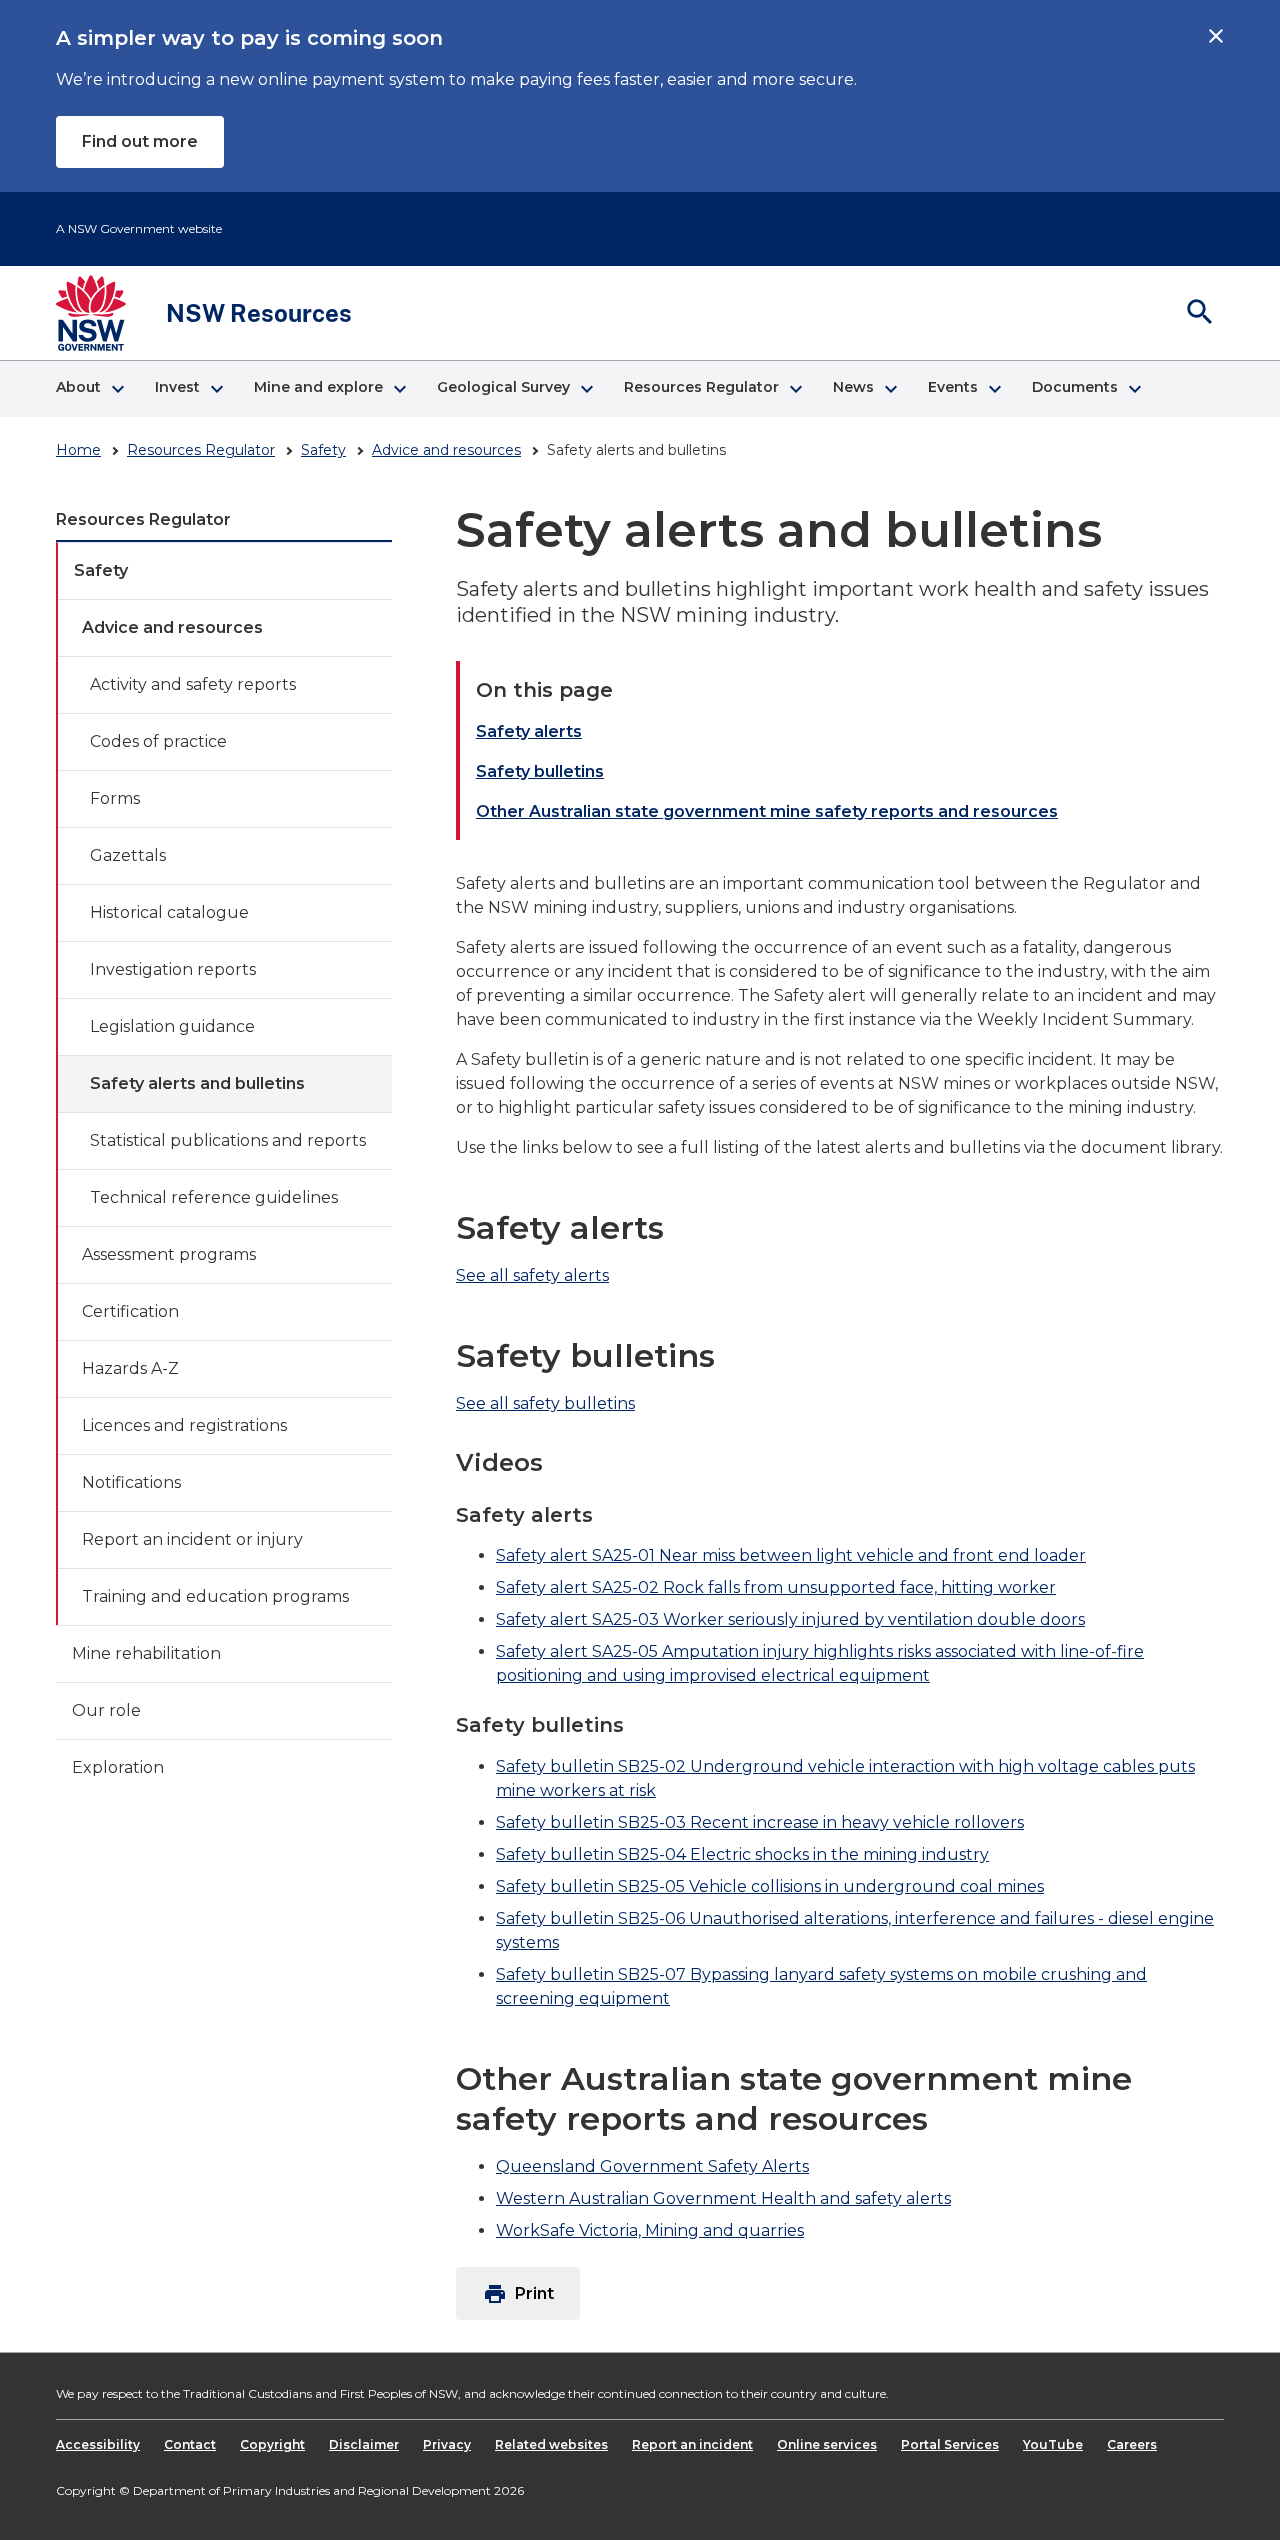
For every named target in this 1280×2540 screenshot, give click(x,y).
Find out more (140, 141)
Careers (1132, 2444)
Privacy (447, 2444)
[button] (89, 389)
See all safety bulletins (545, 1403)
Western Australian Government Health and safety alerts (723, 2198)
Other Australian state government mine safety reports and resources (767, 811)
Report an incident (692, 2444)
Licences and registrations (184, 1425)
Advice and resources (446, 450)
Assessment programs (169, 1254)
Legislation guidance (172, 1026)
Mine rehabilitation (146, 1653)
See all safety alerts (532, 1275)
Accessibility (98, 2444)
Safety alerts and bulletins (197, 1083)
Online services (827, 2444)
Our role (106, 1710)
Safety (323, 450)
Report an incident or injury (192, 1539)
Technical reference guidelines (214, 1197)
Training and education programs (215, 1596)
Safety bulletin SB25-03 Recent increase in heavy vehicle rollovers (760, 1822)
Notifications (131, 1482)
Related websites (551, 2444)
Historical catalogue (169, 912)
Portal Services (950, 2444)
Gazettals (128, 855)
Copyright (272, 2444)
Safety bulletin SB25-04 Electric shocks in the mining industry (742, 1854)
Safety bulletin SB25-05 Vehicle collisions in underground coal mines (770, 1886)
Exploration (118, 1767)
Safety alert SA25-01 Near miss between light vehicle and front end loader (791, 1555)
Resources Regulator (201, 450)
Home (78, 450)
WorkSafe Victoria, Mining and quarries (650, 2230)
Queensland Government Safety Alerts (652, 2166)
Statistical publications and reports (228, 1140)
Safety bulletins (540, 771)
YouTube (1053, 2444)
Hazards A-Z (130, 1368)
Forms (115, 798)
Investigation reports (173, 969)
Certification (130, 1311)
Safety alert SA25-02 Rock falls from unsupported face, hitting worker (776, 1587)
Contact (190, 2444)
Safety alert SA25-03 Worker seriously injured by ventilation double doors (790, 1619)
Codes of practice (158, 741)
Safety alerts (529, 731)
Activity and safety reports (193, 684)
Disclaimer (364, 2444)
